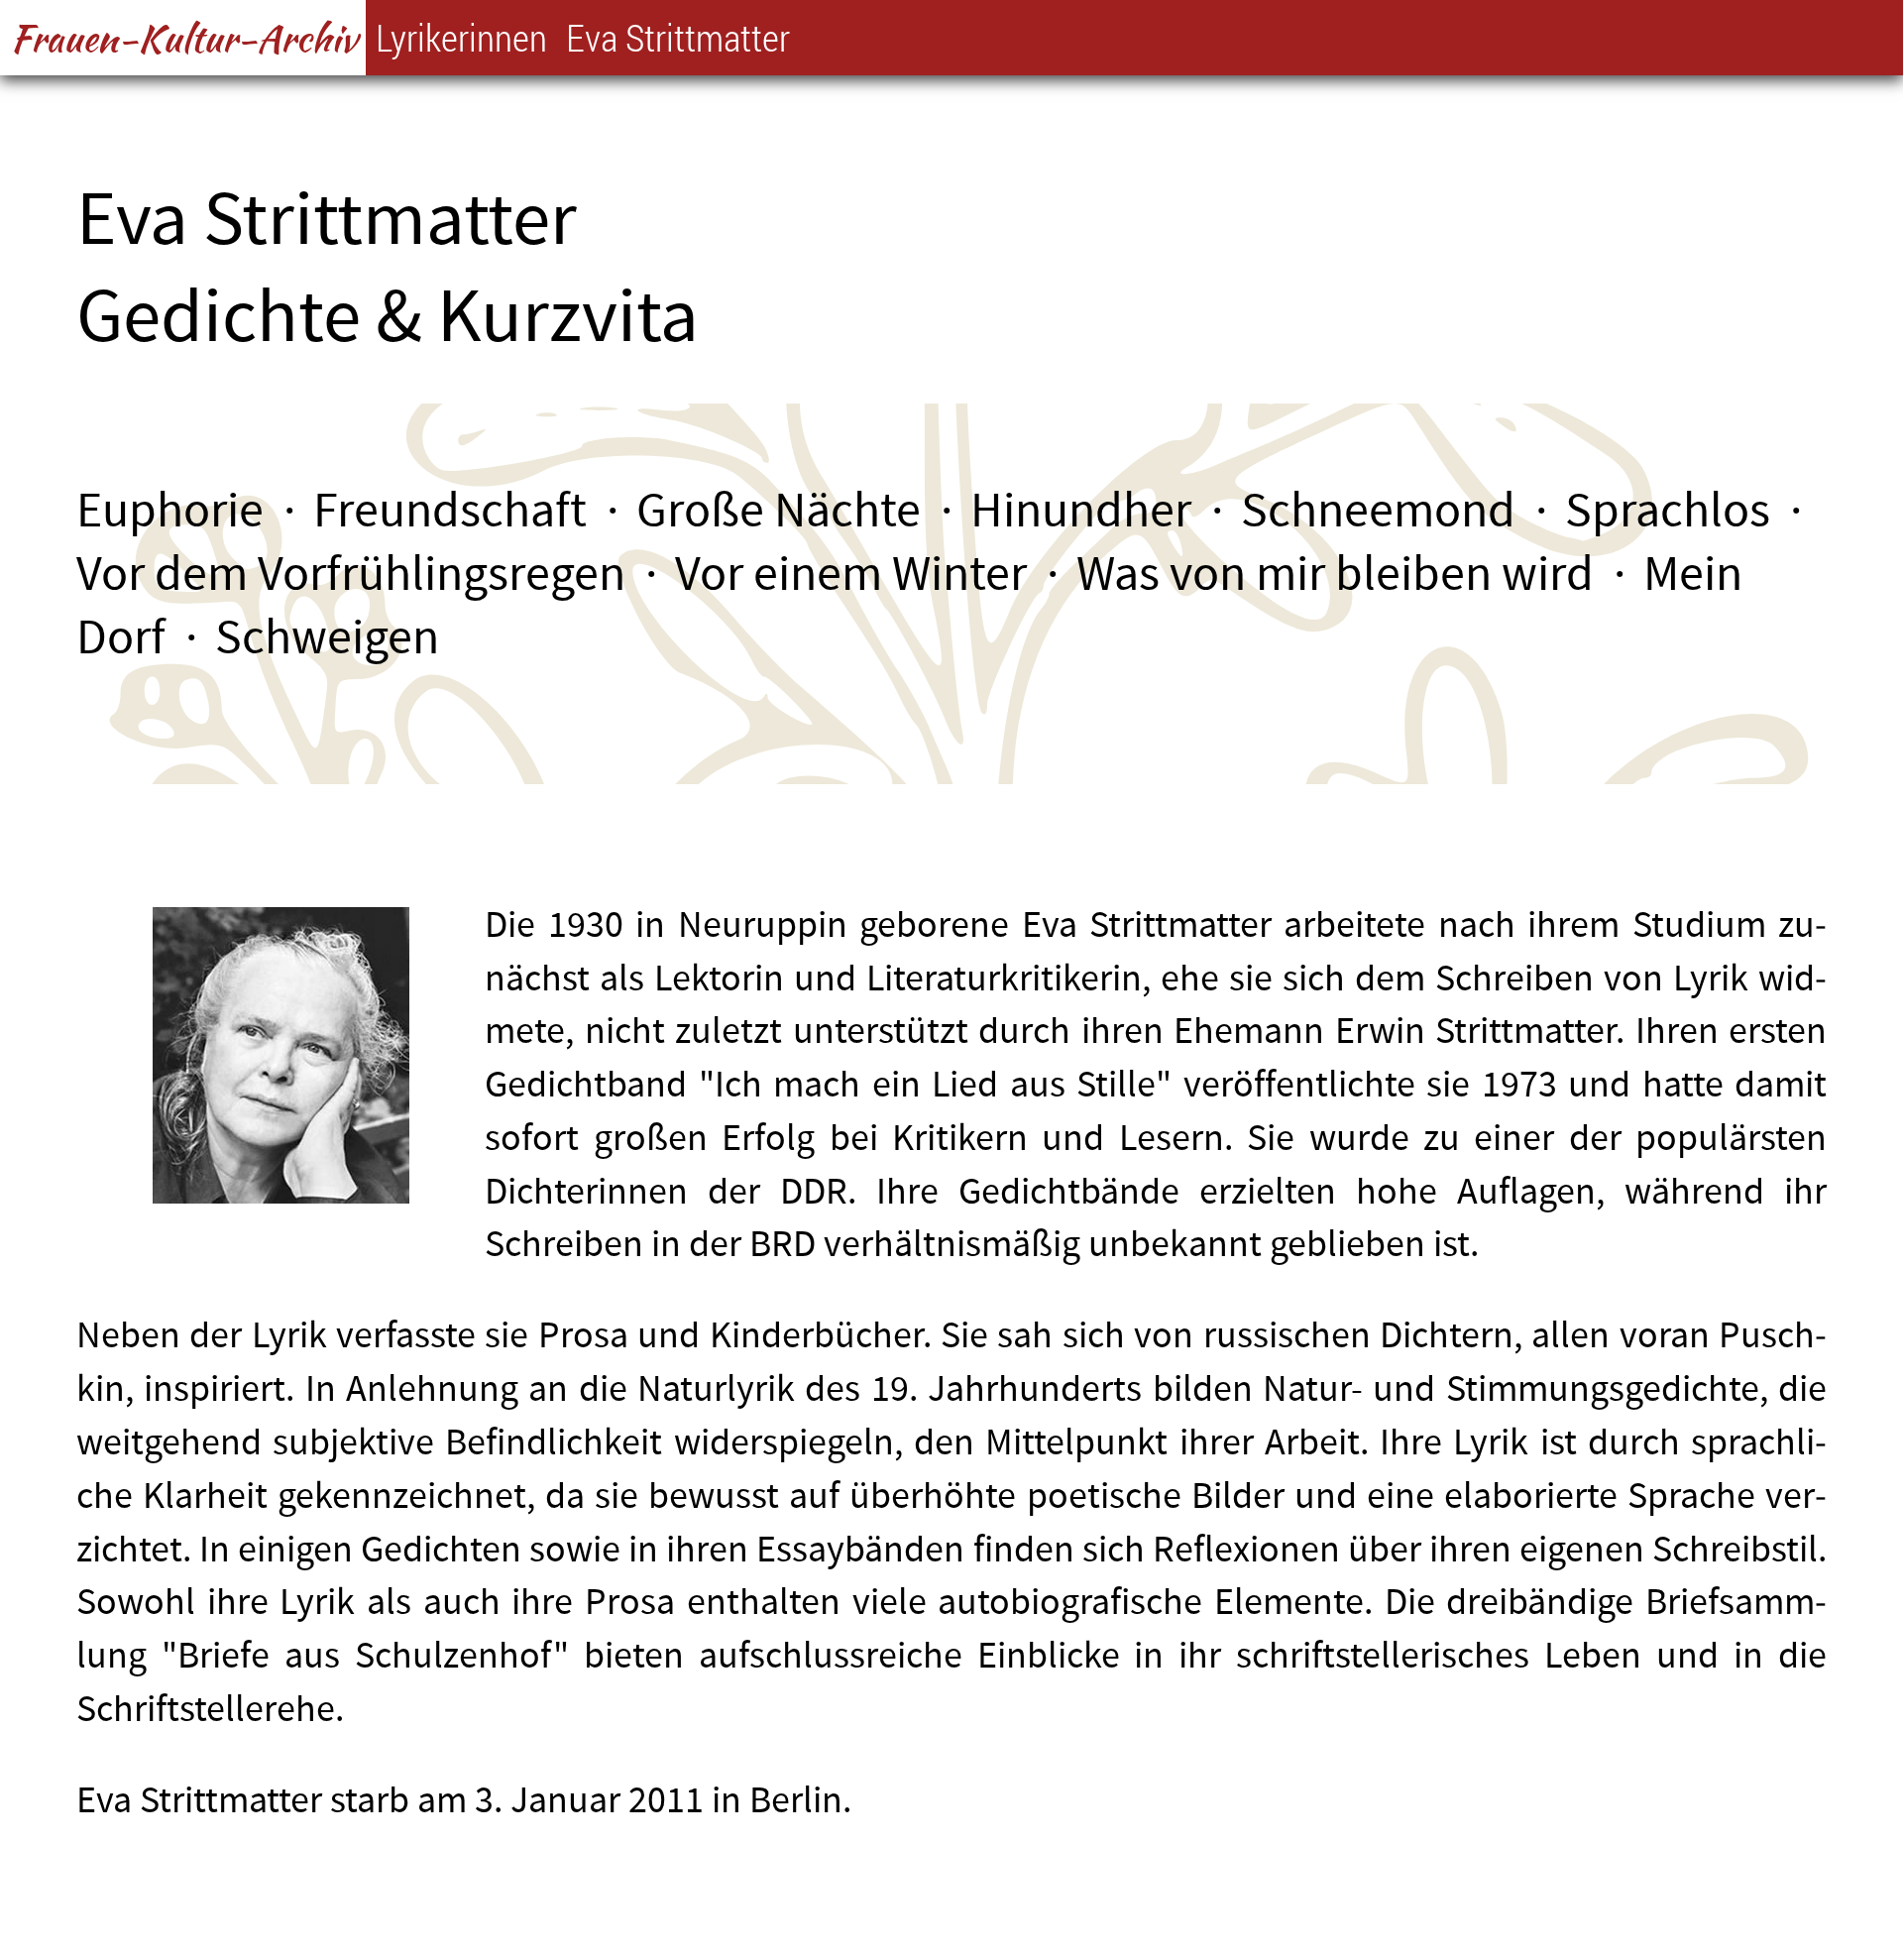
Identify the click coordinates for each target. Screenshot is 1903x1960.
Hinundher (1081, 511)
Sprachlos (1668, 511)
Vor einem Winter (851, 574)
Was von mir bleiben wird (1335, 574)
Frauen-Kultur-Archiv (183, 38)
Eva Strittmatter (678, 37)
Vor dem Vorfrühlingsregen (351, 574)
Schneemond (1378, 511)
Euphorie (170, 511)
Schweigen (327, 637)
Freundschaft (450, 511)
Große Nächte (779, 511)
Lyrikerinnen (461, 37)
